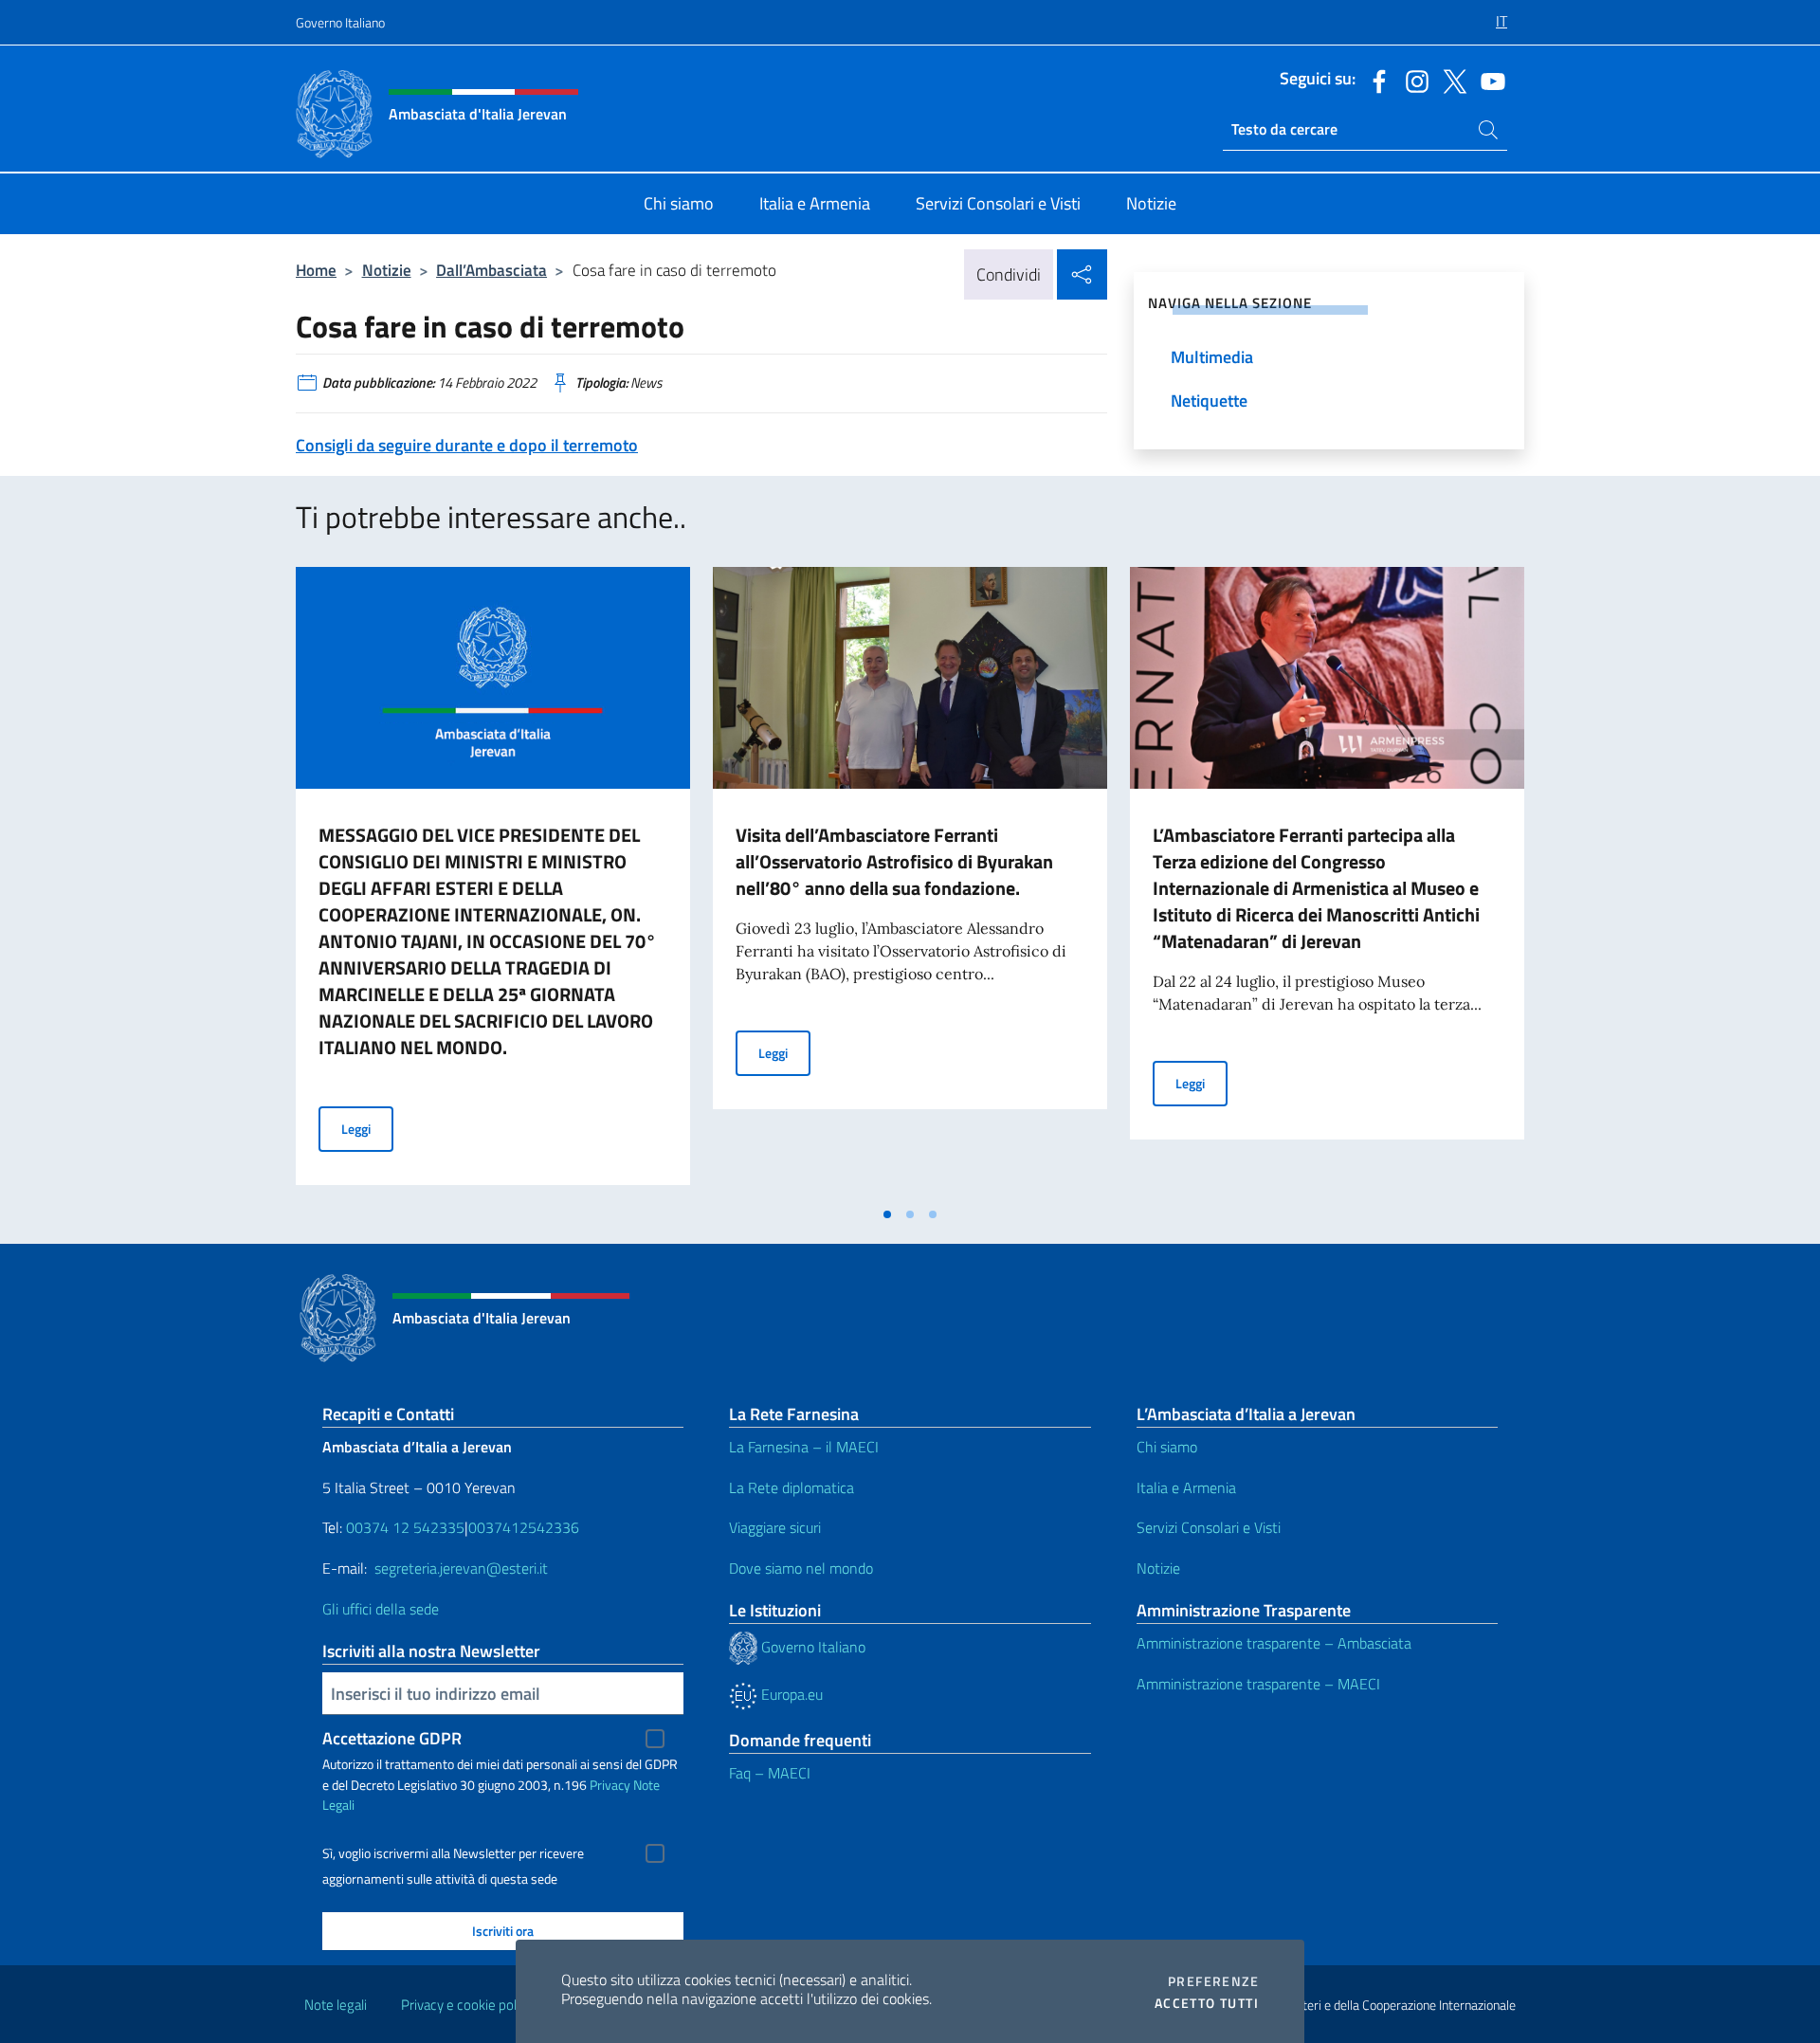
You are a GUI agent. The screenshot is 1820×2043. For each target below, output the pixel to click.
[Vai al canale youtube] (1488, 80)
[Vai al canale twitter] (1450, 80)
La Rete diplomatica (792, 1487)
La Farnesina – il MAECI (804, 1447)
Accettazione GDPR (392, 1738)
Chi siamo (1167, 1447)
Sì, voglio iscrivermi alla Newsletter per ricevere (453, 1853)
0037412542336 (524, 1527)
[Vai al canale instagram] (1412, 80)
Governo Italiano (340, 22)
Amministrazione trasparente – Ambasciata (1274, 1643)
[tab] (887, 1214)
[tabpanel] (493, 882)
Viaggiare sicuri (775, 1527)
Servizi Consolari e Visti (1209, 1527)
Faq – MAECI (770, 1773)
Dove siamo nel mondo (801, 1568)
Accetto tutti (1207, 2003)
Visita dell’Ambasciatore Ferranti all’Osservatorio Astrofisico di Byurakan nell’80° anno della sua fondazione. (894, 861)
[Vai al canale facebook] (1374, 80)
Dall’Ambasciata (491, 270)
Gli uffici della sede (381, 1609)
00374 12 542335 (403, 1527)
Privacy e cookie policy (467, 2005)
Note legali (336, 2005)
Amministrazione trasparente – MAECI (1258, 1684)
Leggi (367, 1128)
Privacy (610, 1785)
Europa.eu (790, 1694)
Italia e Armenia (1186, 1487)
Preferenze (1213, 1981)
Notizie (387, 270)
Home (316, 270)
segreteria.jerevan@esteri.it (461, 1568)
